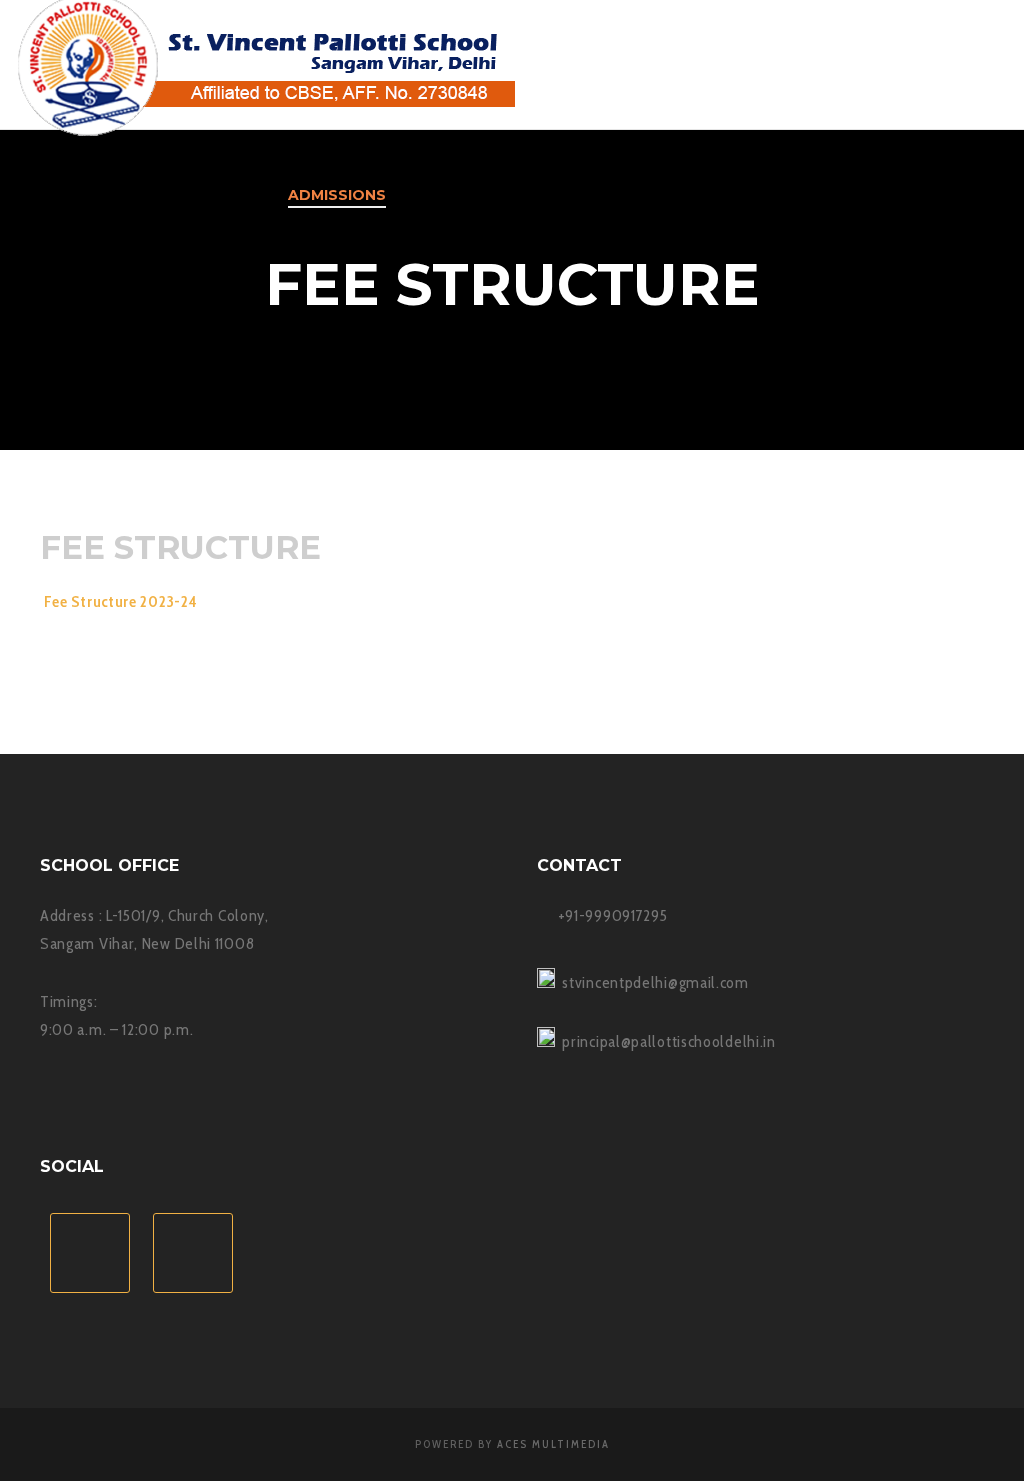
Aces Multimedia (553, 1444)
